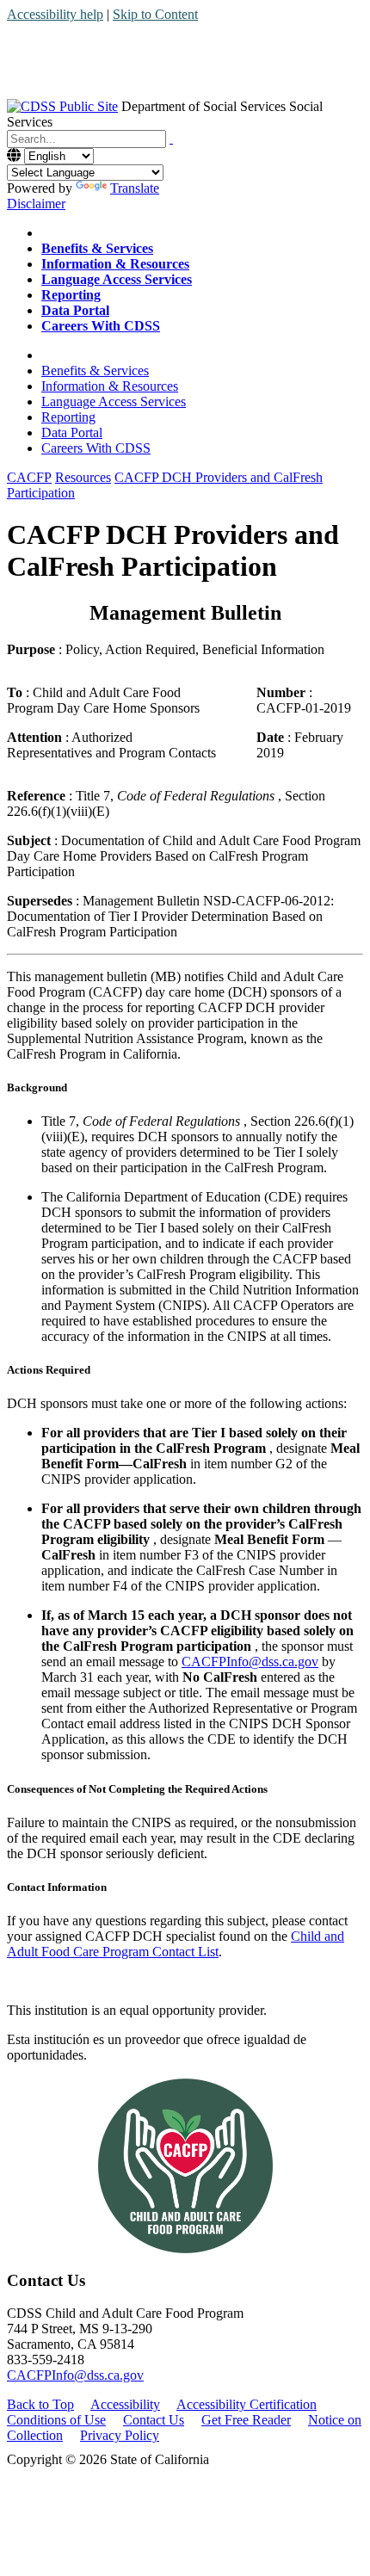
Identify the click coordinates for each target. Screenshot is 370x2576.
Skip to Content (155, 14)
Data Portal (72, 432)
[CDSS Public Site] (62, 106)
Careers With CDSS (96, 448)
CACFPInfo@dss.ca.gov (250, 1662)
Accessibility (125, 2404)
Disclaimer (36, 204)
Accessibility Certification (247, 2404)
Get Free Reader (246, 2420)
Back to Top (40, 2404)
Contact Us (154, 2420)
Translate (135, 188)
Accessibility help (55, 14)
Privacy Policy (120, 2435)
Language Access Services (114, 402)
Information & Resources (110, 386)
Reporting (68, 417)
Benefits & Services (95, 371)
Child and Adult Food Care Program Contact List (176, 1944)
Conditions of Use (56, 2420)
